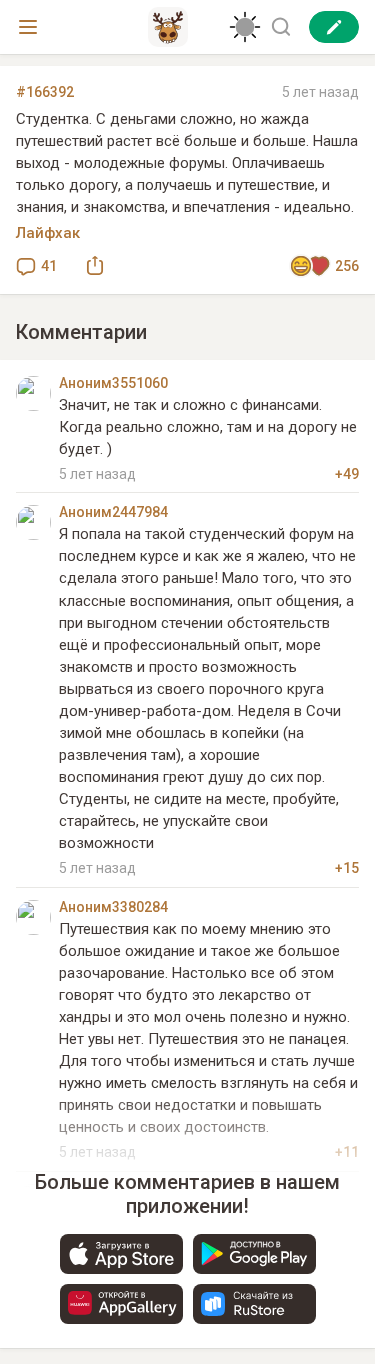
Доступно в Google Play (254, 1254)
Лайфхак (48, 233)
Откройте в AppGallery (121, 1304)
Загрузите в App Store (121, 1254)
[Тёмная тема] (245, 27)
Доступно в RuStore (254, 1304)
